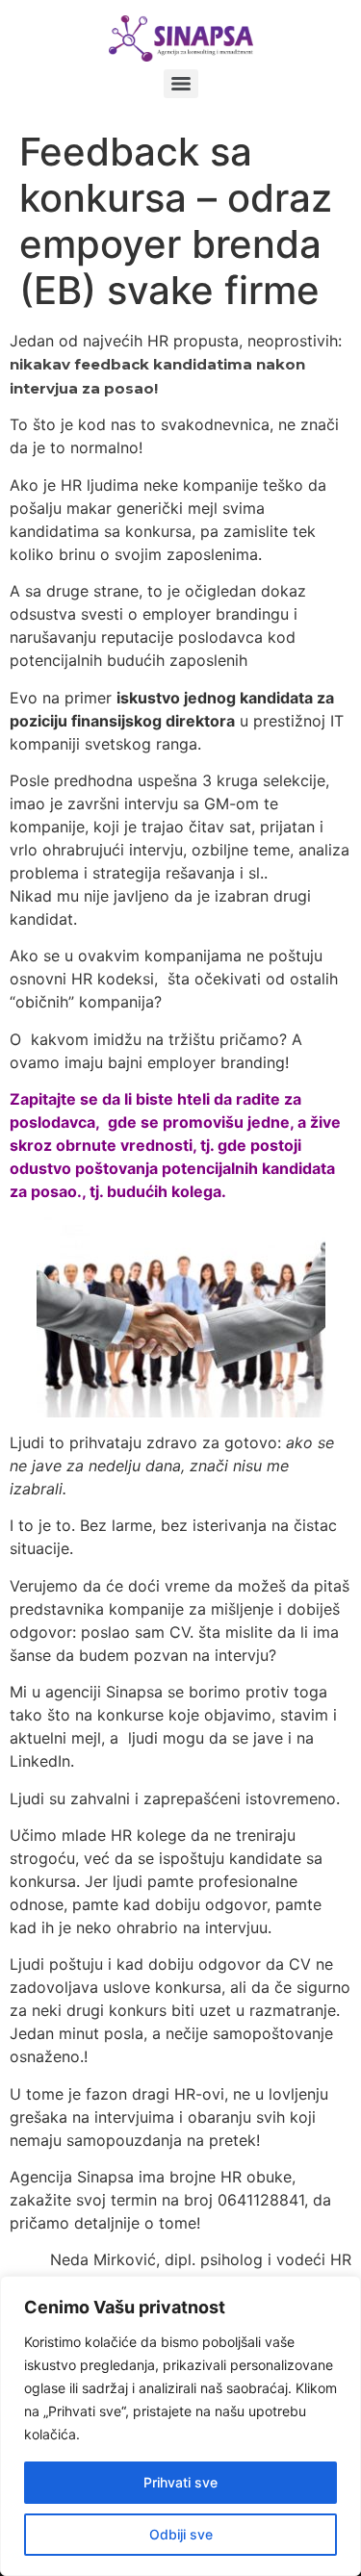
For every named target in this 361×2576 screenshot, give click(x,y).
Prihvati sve (180, 2482)
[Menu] (181, 84)
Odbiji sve (181, 2534)
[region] (180, 2426)
